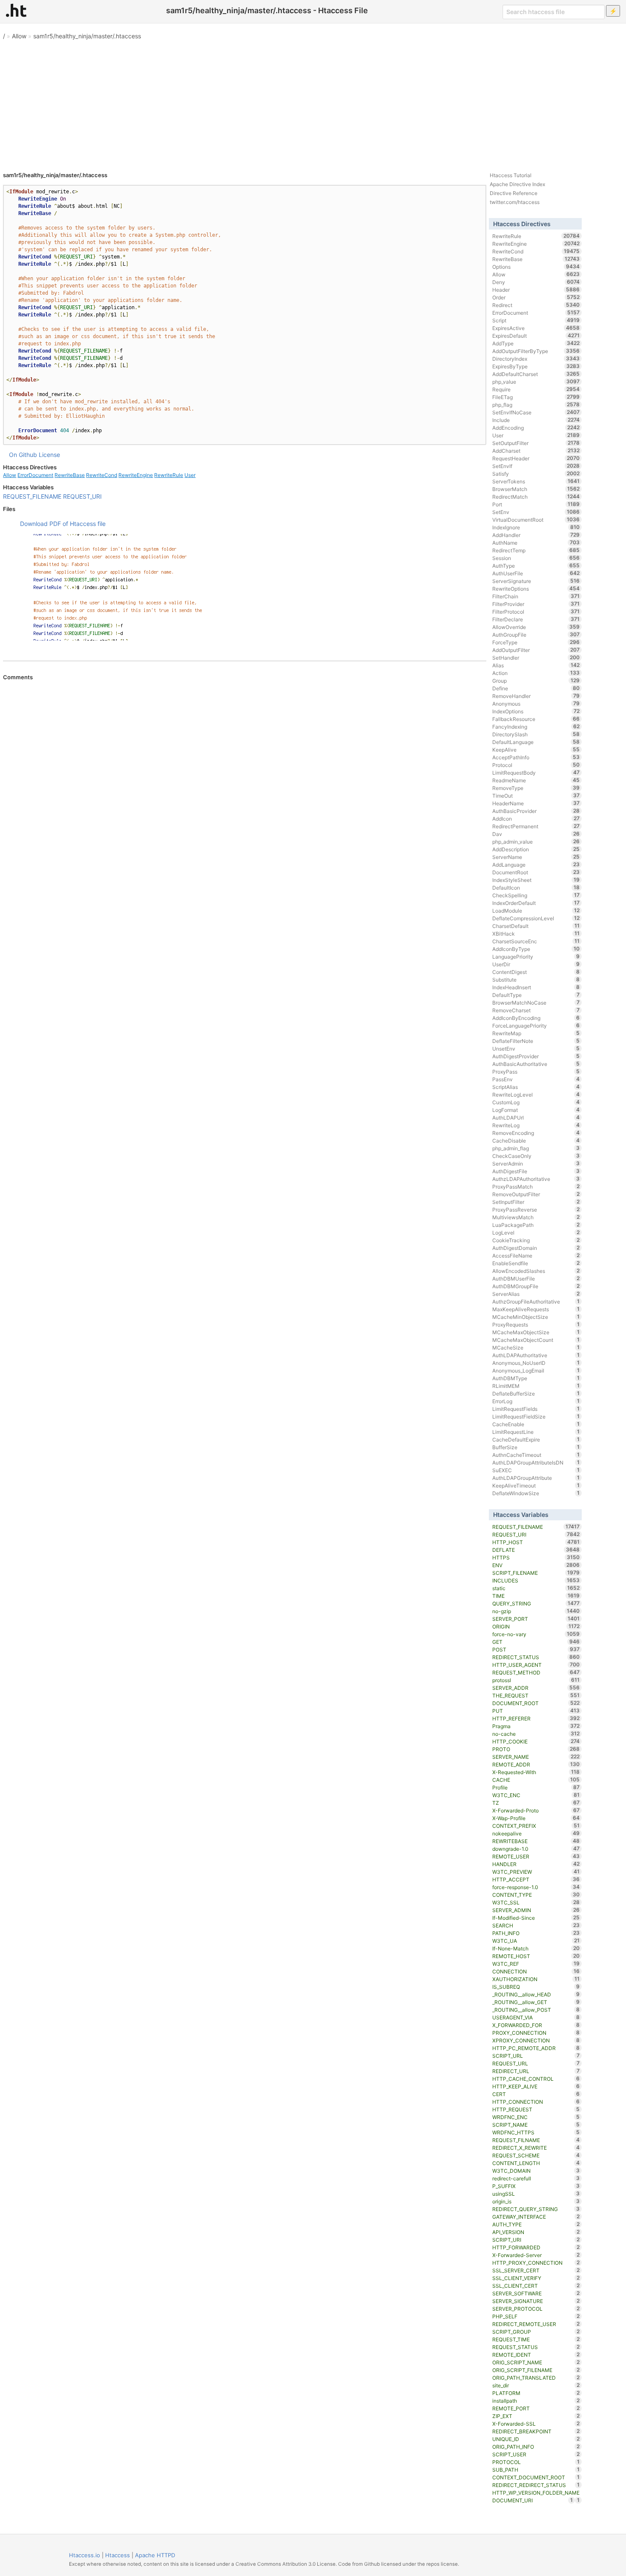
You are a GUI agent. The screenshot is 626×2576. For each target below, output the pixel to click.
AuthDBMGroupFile (536, 1286)
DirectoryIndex (536, 359)
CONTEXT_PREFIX (536, 1826)
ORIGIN (536, 1626)
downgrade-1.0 (536, 1849)
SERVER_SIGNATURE (536, 2301)
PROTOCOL (536, 2462)
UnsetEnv (536, 1048)
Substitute (536, 979)
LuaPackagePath (536, 1225)
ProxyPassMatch (536, 1186)
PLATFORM (536, 2393)
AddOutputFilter (536, 650)
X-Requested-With (536, 1772)
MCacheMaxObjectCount (536, 1340)
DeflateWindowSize (536, 1493)
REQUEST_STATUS (536, 2347)
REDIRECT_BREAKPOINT (536, 2431)
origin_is (536, 2201)
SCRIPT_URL (536, 2056)
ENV (536, 1565)
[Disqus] (245, 797)
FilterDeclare (536, 619)
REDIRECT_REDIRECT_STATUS (536, 2485)
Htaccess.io (85, 2555)
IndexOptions (536, 711)
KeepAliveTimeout (536, 1485)
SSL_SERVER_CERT (536, 2270)
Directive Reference (514, 193)
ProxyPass (536, 1071)
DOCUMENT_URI (533, 2500)
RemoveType (536, 788)
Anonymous (536, 704)
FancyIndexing (536, 727)
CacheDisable (536, 1140)
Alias (536, 665)
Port (536, 504)
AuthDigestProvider (536, 1056)
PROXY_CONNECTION (536, 2033)
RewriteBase (70, 475)
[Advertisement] (313, 102)
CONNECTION (536, 1971)
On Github (23, 455)
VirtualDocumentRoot (536, 520)
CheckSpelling (536, 895)
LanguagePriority (536, 956)
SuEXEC (536, 1470)
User (190, 475)
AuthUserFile (536, 573)
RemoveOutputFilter (536, 1194)
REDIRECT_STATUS (536, 1657)
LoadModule (536, 910)
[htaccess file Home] (16, 10)
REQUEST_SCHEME (536, 2155)
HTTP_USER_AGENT (536, 1665)
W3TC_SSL (536, 1902)
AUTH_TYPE (536, 2224)
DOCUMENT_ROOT (536, 1703)
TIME (536, 1596)
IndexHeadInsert (536, 987)
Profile (536, 1787)
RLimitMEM (536, 1386)
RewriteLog (536, 1125)
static (536, 1588)
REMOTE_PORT (536, 2408)
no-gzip (536, 1611)
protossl (536, 1680)
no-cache (536, 1734)
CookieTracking (536, 1240)
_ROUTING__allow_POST (536, 2010)
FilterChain (536, 596)
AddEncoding (536, 428)
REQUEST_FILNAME (536, 2140)
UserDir (536, 964)
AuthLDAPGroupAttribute (536, 1478)
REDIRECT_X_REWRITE (536, 2148)
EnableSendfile (536, 1263)
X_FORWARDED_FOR (536, 2025)
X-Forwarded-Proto (536, 1810)
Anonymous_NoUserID (536, 1363)
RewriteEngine (136, 475)
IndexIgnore (536, 527)
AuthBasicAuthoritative (536, 1064)
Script (536, 320)
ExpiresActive (536, 328)
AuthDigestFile (536, 1171)
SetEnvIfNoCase (536, 412)
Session (536, 558)
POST (536, 1649)
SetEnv (536, 512)
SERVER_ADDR (536, 1688)
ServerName (536, 857)
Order (536, 297)
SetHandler (536, 658)
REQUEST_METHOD (536, 1672)
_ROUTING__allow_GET (536, 2002)
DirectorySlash (536, 734)
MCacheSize (536, 1347)
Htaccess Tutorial (511, 175)
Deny (536, 282)
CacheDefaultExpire (536, 1439)
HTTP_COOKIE (536, 1741)
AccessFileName (536, 1255)
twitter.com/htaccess (515, 202)
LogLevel (536, 1232)
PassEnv (536, 1079)
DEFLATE (536, 1550)
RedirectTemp (536, 550)
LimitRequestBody (536, 773)
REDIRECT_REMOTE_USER (536, 2324)
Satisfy (536, 474)
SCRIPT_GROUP (536, 2332)
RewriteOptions (536, 589)
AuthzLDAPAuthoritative (536, 1179)
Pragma (536, 1726)
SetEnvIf (536, 466)
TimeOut (536, 795)
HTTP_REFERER (536, 1718)
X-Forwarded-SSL (536, 2424)
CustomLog (536, 1102)
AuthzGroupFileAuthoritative (536, 1301)
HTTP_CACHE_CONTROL (536, 2079)
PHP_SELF (536, 2316)
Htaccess (118, 2555)
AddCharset (536, 451)
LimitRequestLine (536, 1432)
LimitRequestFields (536, 1409)
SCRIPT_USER (536, 2454)
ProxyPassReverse (536, 1209)
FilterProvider (536, 604)
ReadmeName (536, 780)
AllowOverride (536, 627)
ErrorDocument (35, 475)
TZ (536, 1803)
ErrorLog (536, 1401)
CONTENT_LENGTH (536, 2163)
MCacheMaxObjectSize (536, 1332)
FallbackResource (536, 719)
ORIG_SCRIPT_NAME (536, 2362)
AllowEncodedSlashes (536, 1271)
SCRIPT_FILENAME (536, 1573)
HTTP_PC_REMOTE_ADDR (536, 2048)
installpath (536, 2401)
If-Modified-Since (536, 1918)
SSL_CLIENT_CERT (536, 2286)
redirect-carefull (536, 2178)
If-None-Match (536, 1948)
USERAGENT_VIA (536, 2017)
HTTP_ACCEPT (536, 1879)
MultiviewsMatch (536, 1217)
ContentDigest (536, 972)
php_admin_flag (536, 1148)
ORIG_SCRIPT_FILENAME (536, 2370)
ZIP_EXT (536, 2416)
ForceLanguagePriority (536, 1025)
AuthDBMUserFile (536, 1278)
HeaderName (536, 803)
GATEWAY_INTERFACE (536, 2217)
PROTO (536, 1749)
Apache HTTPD (155, 2555)
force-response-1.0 (536, 1887)
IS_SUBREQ (536, 1987)
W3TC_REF (536, 1964)
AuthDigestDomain (536, 1248)
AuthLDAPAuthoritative (536, 1355)
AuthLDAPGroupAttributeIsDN (536, 1462)
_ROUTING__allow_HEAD (536, 1994)
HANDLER (536, 1864)
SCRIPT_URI (536, 2240)
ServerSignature (536, 581)
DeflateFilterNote (536, 1041)
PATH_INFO (536, 1933)
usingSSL (536, 2194)
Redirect (536, 305)
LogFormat (536, 1110)
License (49, 455)
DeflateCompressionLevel (536, 918)
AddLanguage (536, 864)
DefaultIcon (536, 887)
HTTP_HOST (536, 1542)
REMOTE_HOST (536, 1956)
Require (536, 389)
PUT (536, 1711)
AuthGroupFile (536, 635)
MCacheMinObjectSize (536, 1317)
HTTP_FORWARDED (536, 2247)
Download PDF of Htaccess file (63, 524)
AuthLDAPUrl (536, 1117)
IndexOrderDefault (536, 903)
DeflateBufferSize (536, 1393)
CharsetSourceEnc (536, 941)
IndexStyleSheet (536, 880)
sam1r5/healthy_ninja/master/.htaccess (87, 36)
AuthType (536, 566)
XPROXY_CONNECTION (536, 2040)
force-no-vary (536, 1634)
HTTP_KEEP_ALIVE (536, 2086)
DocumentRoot (536, 872)
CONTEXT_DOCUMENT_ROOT (536, 2477)
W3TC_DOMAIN (536, 2171)
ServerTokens (536, 481)
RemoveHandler (536, 696)
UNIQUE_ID (536, 2439)
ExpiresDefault (536, 336)
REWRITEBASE (536, 1841)
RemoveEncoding (536, 1133)
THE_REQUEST (536, 1695)
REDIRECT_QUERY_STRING (536, 2209)
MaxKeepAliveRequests (536, 1309)
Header (536, 290)
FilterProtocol (536, 612)
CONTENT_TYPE (536, 1895)
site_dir (536, 2385)
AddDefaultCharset (536, 374)
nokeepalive (536, 1833)
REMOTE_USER (536, 1856)
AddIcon (536, 818)
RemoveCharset (536, 1010)
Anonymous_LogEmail (536, 1370)
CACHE (536, 1780)
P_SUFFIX (536, 2186)
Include (536, 420)
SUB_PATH (536, 2470)
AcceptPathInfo (536, 757)
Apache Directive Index (517, 184)
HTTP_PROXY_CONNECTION (536, 2263)
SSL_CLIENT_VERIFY (536, 2278)
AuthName (536, 543)
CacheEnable (536, 1424)
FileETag (536, 397)
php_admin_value (536, 841)
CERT (536, 2094)
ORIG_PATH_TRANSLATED (536, 2378)
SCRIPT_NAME (536, 2125)
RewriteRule (169, 475)
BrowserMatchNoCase (536, 1002)
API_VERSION (536, 2232)
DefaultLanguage (536, 742)
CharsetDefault (536, 926)
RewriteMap (536, 1033)
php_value (536, 382)
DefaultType (536, 995)
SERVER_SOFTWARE (536, 2293)
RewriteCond (102, 475)
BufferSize (536, 1447)
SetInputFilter (536, 1202)
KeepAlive (536, 750)
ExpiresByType (536, 366)
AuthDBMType (536, 1378)
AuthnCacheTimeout (536, 1455)
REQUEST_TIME (536, 2339)
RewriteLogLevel (536, 1094)
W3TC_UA (536, 1941)
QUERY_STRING (536, 1603)
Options (536, 267)
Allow (19, 36)
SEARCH (536, 1925)
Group (536, 681)
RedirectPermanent (536, 826)
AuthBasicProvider (536, 811)
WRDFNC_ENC (536, 2117)
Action (536, 673)
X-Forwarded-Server (536, 2255)
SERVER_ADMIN (536, 1910)
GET (536, 1642)
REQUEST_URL (536, 2063)
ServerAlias (536, 1294)
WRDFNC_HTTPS (536, 2132)
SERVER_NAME (536, 1757)
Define (536, 688)
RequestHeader (536, 458)
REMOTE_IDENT (536, 2355)
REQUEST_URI (82, 496)
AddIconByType (536, 949)
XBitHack (536, 933)
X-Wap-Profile (536, 1818)
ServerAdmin (536, 1163)
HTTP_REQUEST (536, 2109)
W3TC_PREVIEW (536, 1872)
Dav (536, 834)
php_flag (536, 405)
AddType (536, 343)
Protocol (536, 765)
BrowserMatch (536, 489)
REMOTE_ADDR (536, 1764)
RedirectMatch (536, 497)
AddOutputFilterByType (536, 351)
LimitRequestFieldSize (536, 1416)
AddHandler (536, 535)
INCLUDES (536, 1580)
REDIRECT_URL (536, 2071)
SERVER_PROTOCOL (536, 2309)
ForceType (536, 642)
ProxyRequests (536, 1324)
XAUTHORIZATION (536, 1979)
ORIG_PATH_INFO (536, 2447)
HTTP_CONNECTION (536, 2102)
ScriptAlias (536, 1087)
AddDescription (536, 849)
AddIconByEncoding (536, 1018)
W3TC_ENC (536, 1795)
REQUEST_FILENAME (32, 496)
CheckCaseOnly (536, 1156)
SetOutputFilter (536, 443)
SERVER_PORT (536, 1619)
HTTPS (536, 1557)
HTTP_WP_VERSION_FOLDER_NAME (536, 2493)
